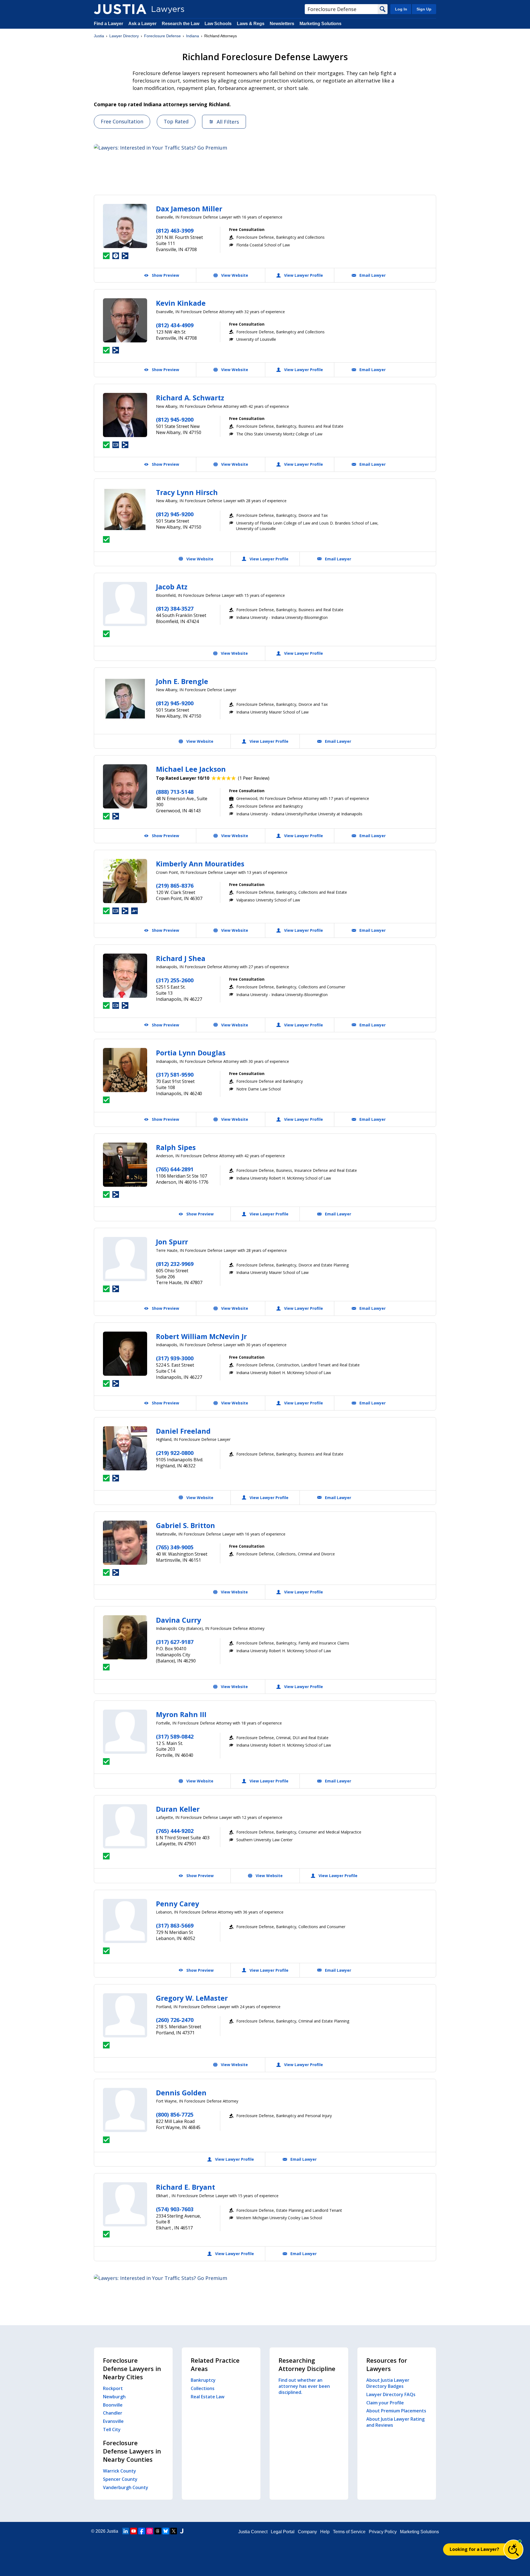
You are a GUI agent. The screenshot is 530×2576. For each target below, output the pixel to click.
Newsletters (282, 24)
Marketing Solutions (320, 24)
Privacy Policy (383, 2532)
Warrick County (120, 2471)
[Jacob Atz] (125, 604)
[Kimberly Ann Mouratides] (125, 881)
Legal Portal (283, 2532)
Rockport (113, 2388)
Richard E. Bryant (185, 2187)
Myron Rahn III (181, 1714)
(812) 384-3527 (175, 609)
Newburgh (114, 2397)
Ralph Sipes (176, 1147)
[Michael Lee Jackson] (125, 786)
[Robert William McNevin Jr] (125, 1354)
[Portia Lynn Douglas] (125, 1070)
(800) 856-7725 (175, 2115)
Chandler (113, 2413)
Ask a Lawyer (143, 24)
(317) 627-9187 (175, 1642)
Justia (99, 36)
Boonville (113, 2405)
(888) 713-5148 (175, 792)
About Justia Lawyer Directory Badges (388, 2383)
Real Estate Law (208, 2397)
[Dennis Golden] (125, 2110)
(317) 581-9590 (175, 1075)
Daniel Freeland (183, 1431)
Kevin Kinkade (181, 303)
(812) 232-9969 (175, 1264)
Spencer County (120, 2479)
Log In (401, 9)
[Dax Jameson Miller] (125, 226)
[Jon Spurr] (125, 1259)
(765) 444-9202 (175, 1831)
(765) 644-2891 (175, 1169)
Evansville (113, 2421)
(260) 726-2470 (175, 2020)
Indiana (193, 36)
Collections (203, 2388)
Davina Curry (178, 1620)
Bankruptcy (203, 2380)
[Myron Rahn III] (125, 1732)
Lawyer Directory (124, 36)
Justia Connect (253, 2532)
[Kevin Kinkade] (125, 320)
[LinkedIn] (126, 2531)
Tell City (112, 2429)
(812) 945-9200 (175, 420)
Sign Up (424, 9)
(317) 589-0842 (175, 1737)
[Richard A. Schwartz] (125, 415)
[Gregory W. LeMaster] (125, 2015)
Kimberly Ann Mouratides (200, 864)
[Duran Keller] (125, 1826)
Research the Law (181, 24)
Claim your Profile (385, 2403)
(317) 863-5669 (175, 1926)
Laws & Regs (251, 24)
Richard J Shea (181, 958)
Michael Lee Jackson (191, 769)
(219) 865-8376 (175, 886)
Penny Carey (177, 1904)
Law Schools (218, 24)
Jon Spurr (172, 1242)
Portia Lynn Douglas (191, 1053)
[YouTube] (134, 2531)
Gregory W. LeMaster (192, 1998)
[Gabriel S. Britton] (125, 1543)
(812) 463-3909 (175, 231)
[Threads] (158, 2531)
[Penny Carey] (125, 1921)
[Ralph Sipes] (125, 1165)
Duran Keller (178, 1809)
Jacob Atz (172, 587)
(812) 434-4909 (175, 325)
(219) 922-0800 (175, 1453)
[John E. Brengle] (125, 699)
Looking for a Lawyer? (474, 2549)
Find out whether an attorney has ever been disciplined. (304, 2386)
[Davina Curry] (125, 1637)
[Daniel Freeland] (125, 1448)
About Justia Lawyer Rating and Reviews (395, 2422)
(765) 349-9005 (175, 1547)
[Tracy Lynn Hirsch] (125, 510)
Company (307, 2532)
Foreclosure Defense (162, 36)
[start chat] (513, 2550)
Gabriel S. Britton (185, 1525)
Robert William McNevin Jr (201, 1336)
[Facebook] (142, 2531)
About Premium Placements (396, 2411)
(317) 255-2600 (175, 980)
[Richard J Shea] (125, 976)
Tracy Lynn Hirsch (187, 492)
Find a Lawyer (108, 24)
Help (325, 2532)
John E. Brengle (182, 681)
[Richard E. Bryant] (125, 2204)
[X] (174, 2531)
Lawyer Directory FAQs (391, 2394)
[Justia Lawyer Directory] (120, 9)
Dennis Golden (181, 2093)
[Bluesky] (166, 2531)
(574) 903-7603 (175, 2209)
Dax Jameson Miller (189, 209)
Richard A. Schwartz (190, 398)
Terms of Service (349, 2532)
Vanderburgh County (126, 2487)
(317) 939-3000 (175, 1358)
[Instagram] (150, 2531)
